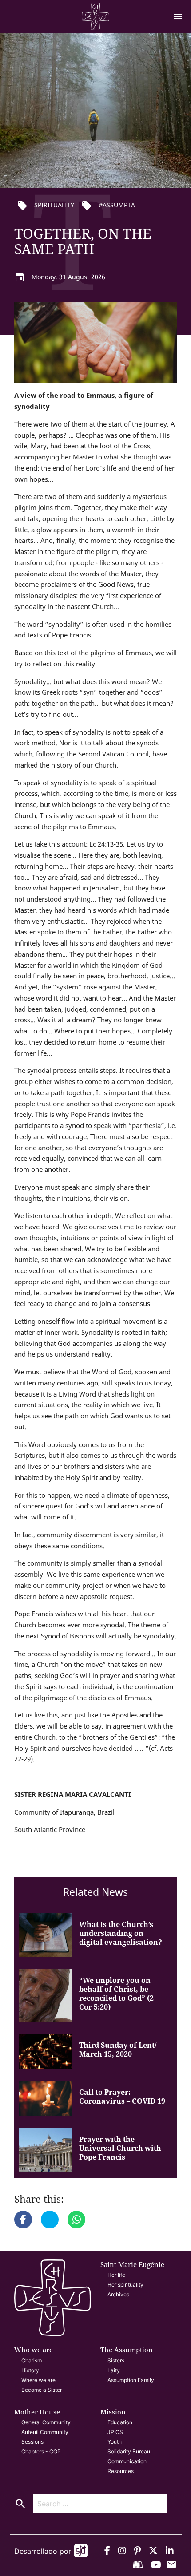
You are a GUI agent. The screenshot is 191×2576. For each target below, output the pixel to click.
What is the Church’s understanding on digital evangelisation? (121, 1933)
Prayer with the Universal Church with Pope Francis (120, 2148)
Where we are (38, 2380)
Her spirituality (125, 2285)
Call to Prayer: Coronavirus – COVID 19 (122, 2097)
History (30, 2370)
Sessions (32, 2442)
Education (120, 2422)
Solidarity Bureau (129, 2451)
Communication (127, 2461)
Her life (116, 2275)
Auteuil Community (45, 2432)
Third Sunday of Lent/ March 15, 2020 (118, 2050)
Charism (32, 2360)
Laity (114, 2370)
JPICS (115, 2432)
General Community (46, 2422)
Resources (121, 2471)
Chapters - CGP (41, 2451)
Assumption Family (131, 2380)
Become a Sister (42, 2390)
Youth (115, 2442)
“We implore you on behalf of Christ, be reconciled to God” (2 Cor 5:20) (116, 1994)
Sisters (116, 2360)
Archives (118, 2294)
